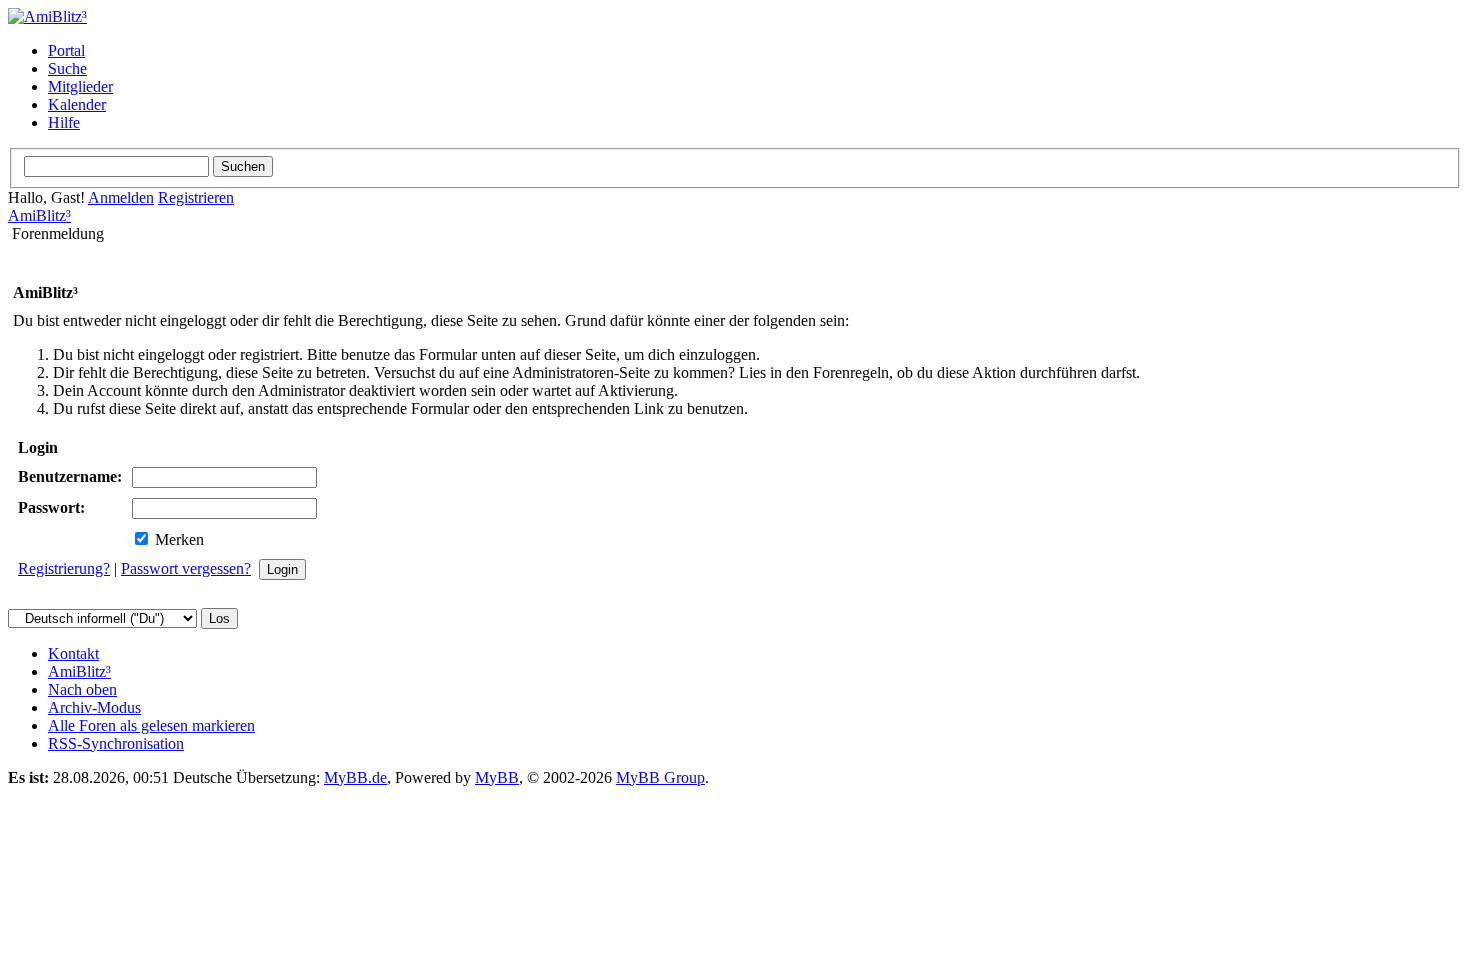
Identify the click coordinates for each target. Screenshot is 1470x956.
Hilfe (64, 122)
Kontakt (73, 653)
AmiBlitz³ (39, 215)
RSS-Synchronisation (116, 743)
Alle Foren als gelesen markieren (151, 725)
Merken (177, 539)
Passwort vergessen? (186, 568)
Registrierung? (64, 568)
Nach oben (82, 689)
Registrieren (196, 197)
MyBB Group (660, 777)
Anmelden (121, 197)
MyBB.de (355, 777)
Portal (66, 50)
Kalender (77, 104)
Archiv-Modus (94, 707)
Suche (67, 68)
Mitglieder (80, 86)
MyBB (497, 777)
